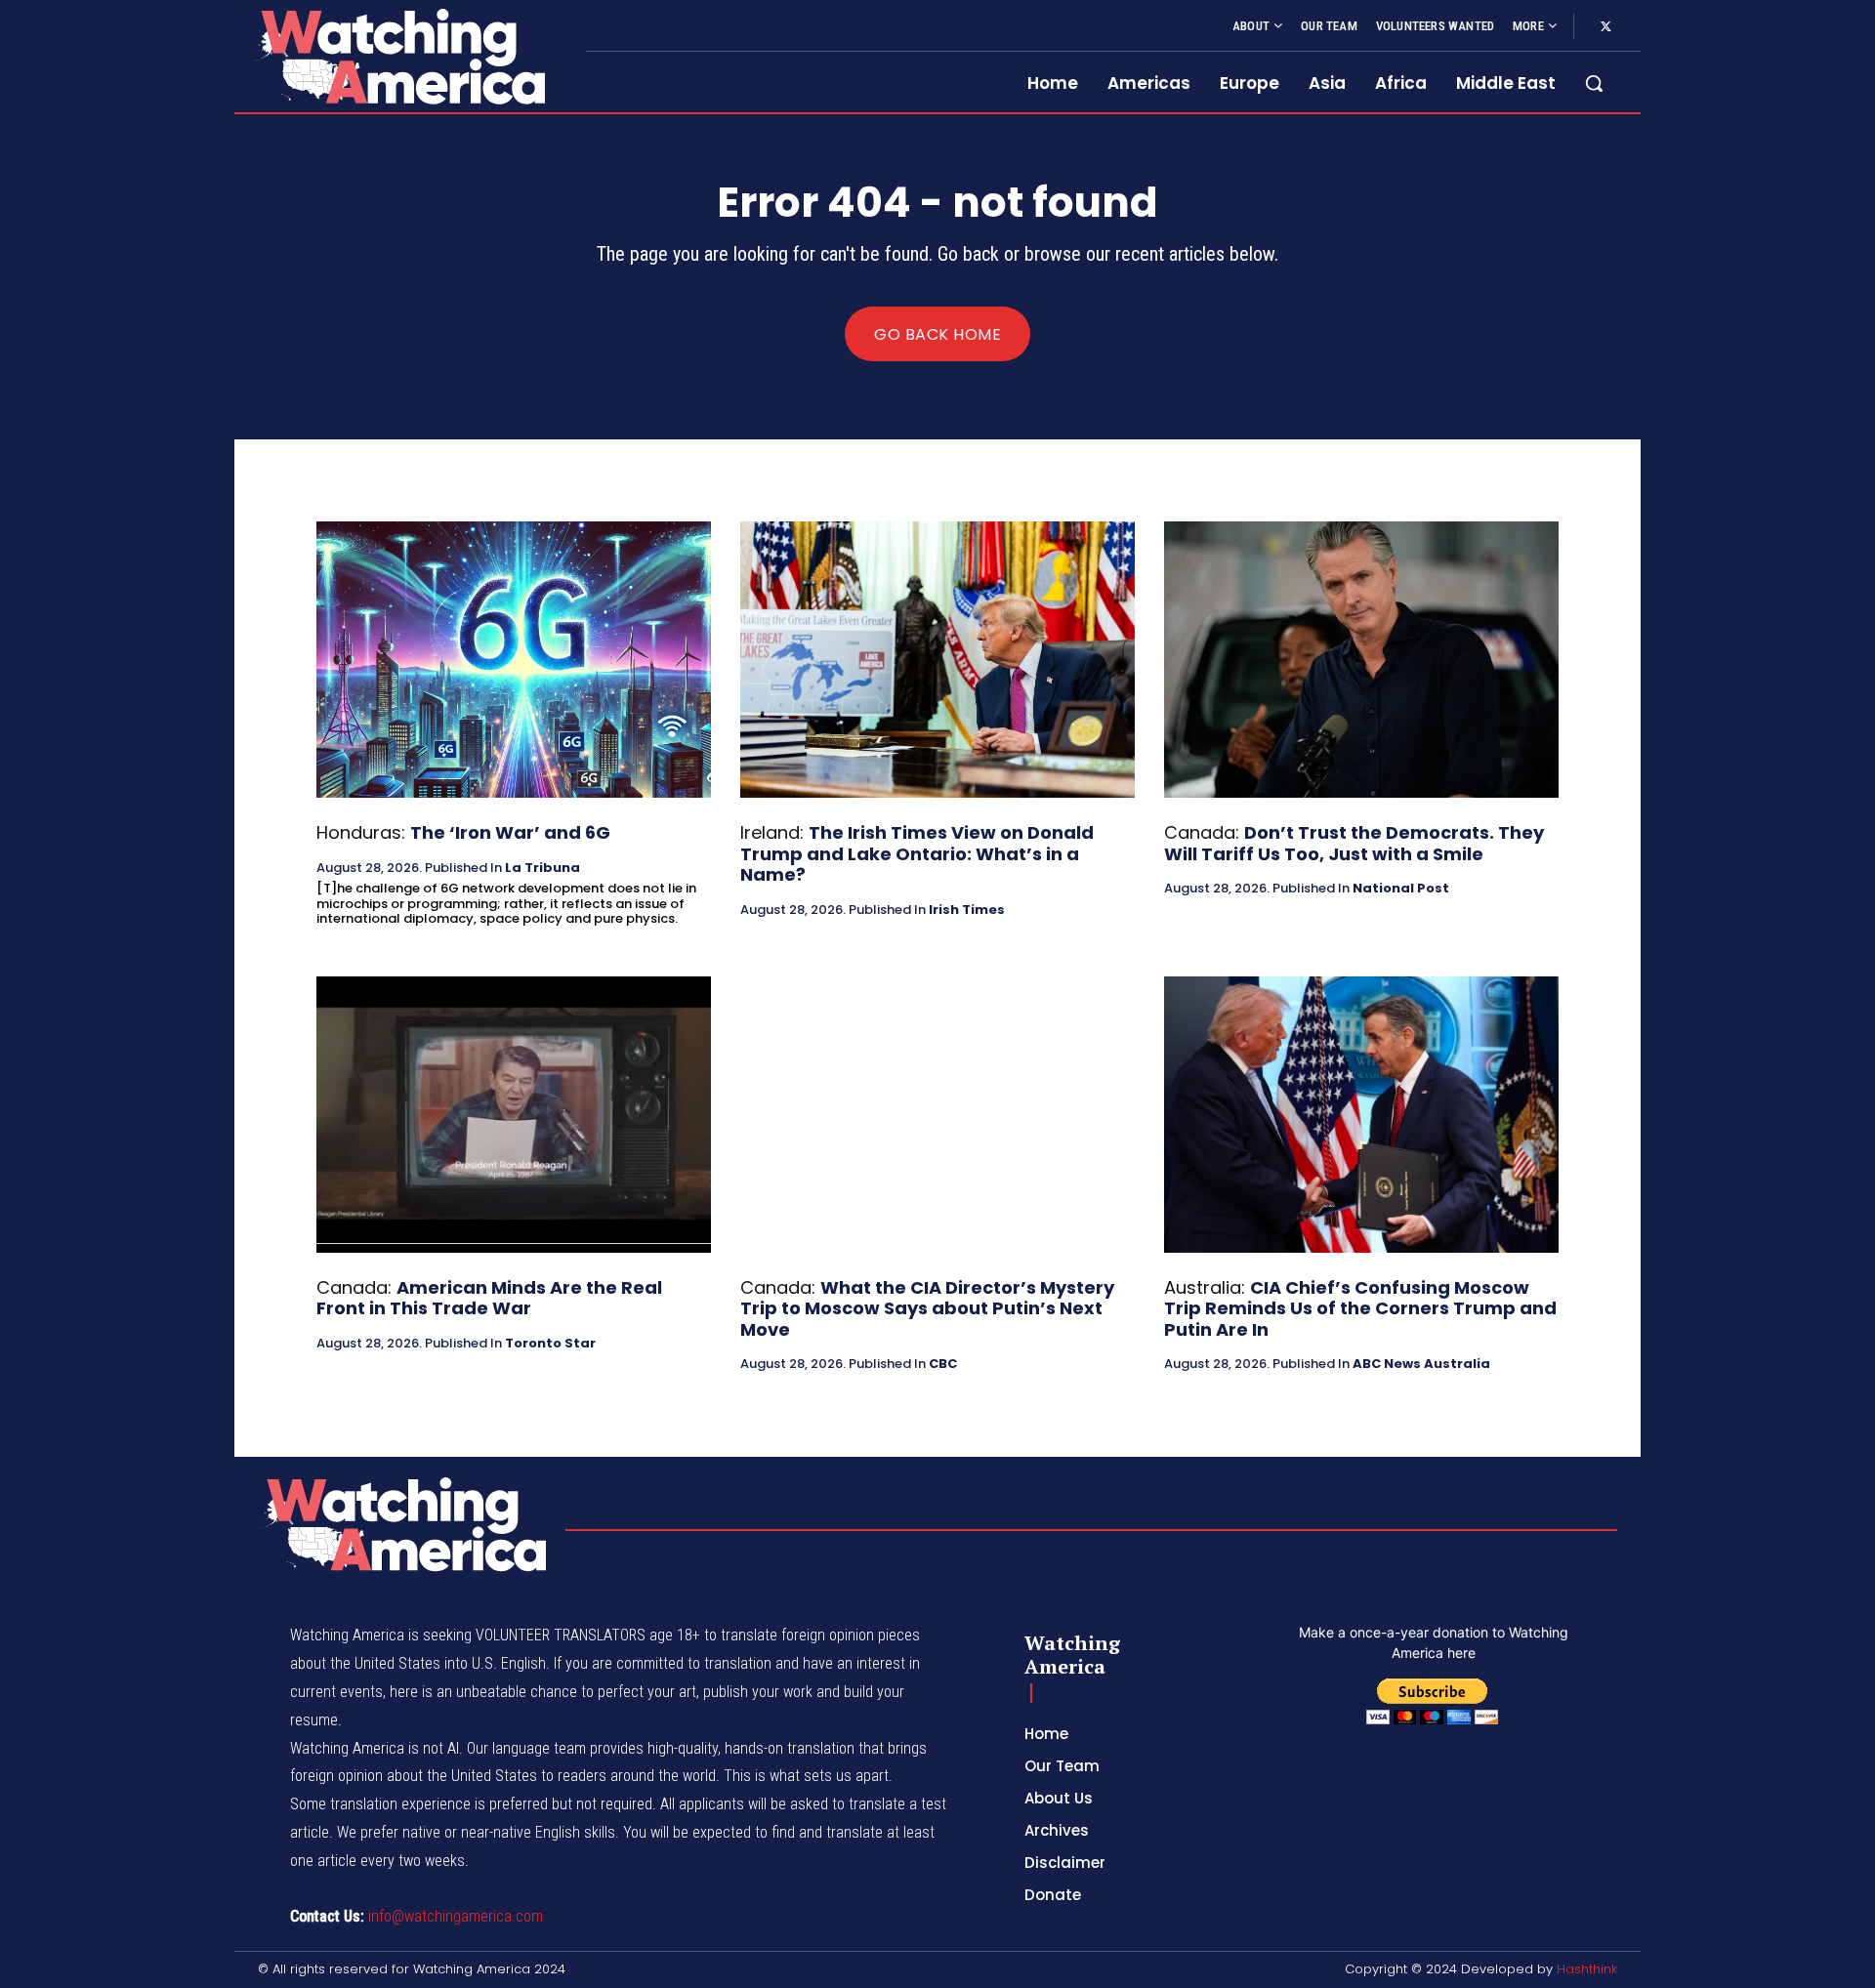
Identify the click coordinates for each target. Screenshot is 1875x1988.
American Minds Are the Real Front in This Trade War (489, 1298)
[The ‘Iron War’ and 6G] (514, 660)
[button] (1594, 83)
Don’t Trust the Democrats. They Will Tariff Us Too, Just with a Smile (1354, 843)
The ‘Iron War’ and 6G (510, 832)
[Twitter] (1605, 27)
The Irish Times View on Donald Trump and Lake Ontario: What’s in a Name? (917, 853)
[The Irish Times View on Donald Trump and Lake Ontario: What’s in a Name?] (937, 660)
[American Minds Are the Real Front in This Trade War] (514, 1115)
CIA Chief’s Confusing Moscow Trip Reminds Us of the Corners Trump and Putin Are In (1360, 1308)
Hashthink (1587, 1969)
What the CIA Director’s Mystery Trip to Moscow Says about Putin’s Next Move (927, 1308)
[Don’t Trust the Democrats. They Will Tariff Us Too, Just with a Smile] (1361, 660)
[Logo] (398, 56)
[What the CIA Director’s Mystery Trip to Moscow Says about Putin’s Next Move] (937, 1115)
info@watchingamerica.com (456, 1916)
